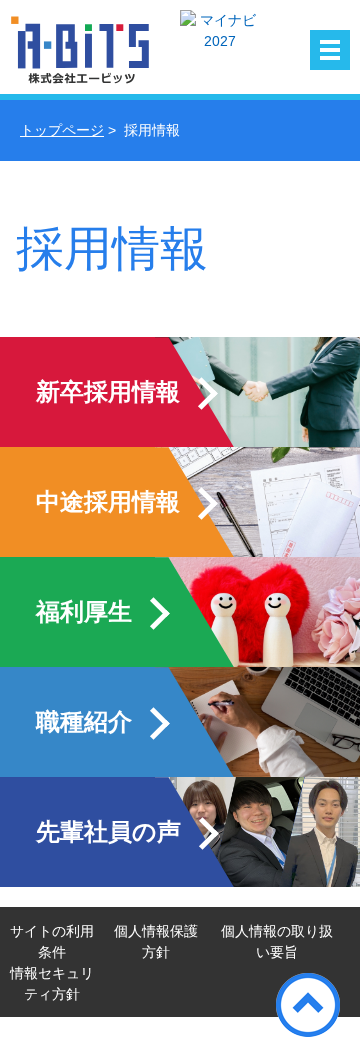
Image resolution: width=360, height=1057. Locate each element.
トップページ (62, 130)
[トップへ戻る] (308, 1005)
